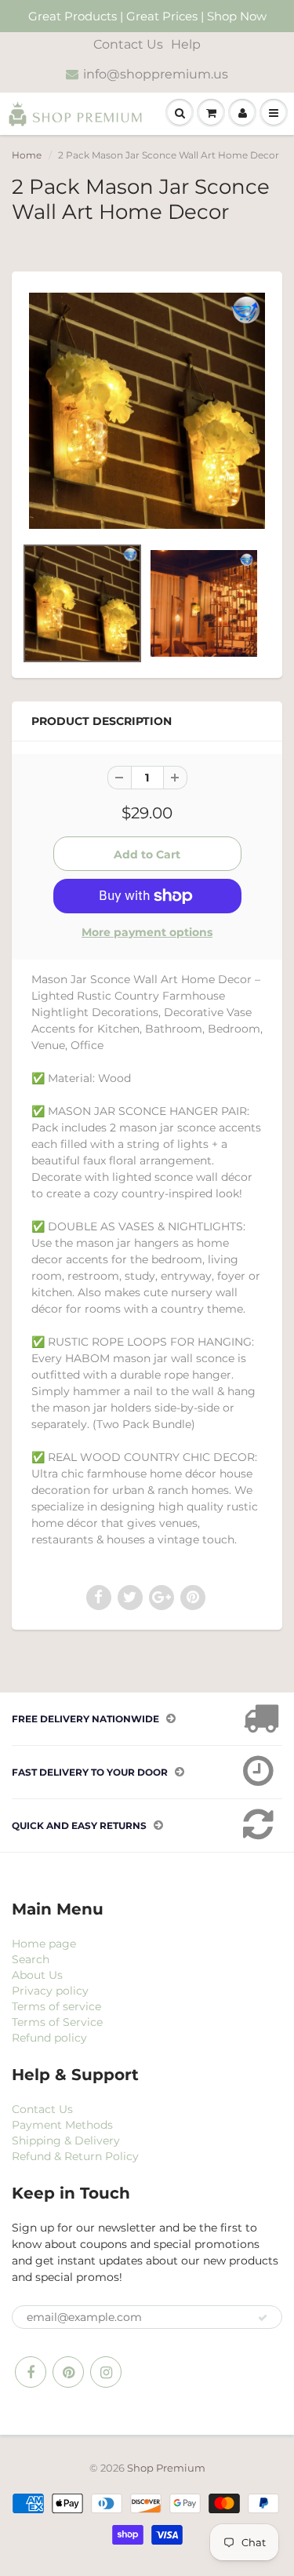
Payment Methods (62, 2125)
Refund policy (49, 2038)
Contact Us (128, 44)
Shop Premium (166, 2468)
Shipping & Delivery (66, 2141)
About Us (37, 1975)
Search (31, 1959)
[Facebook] (31, 2372)
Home (27, 155)
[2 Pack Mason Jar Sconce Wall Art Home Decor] (147, 411)
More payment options (147, 932)
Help (186, 44)
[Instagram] (106, 2372)
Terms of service (56, 2006)
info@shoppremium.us (156, 74)
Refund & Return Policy (75, 2156)
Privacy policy (50, 1991)
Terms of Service (57, 2022)
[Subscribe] (263, 2318)
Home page (44, 1944)
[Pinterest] (68, 2372)
